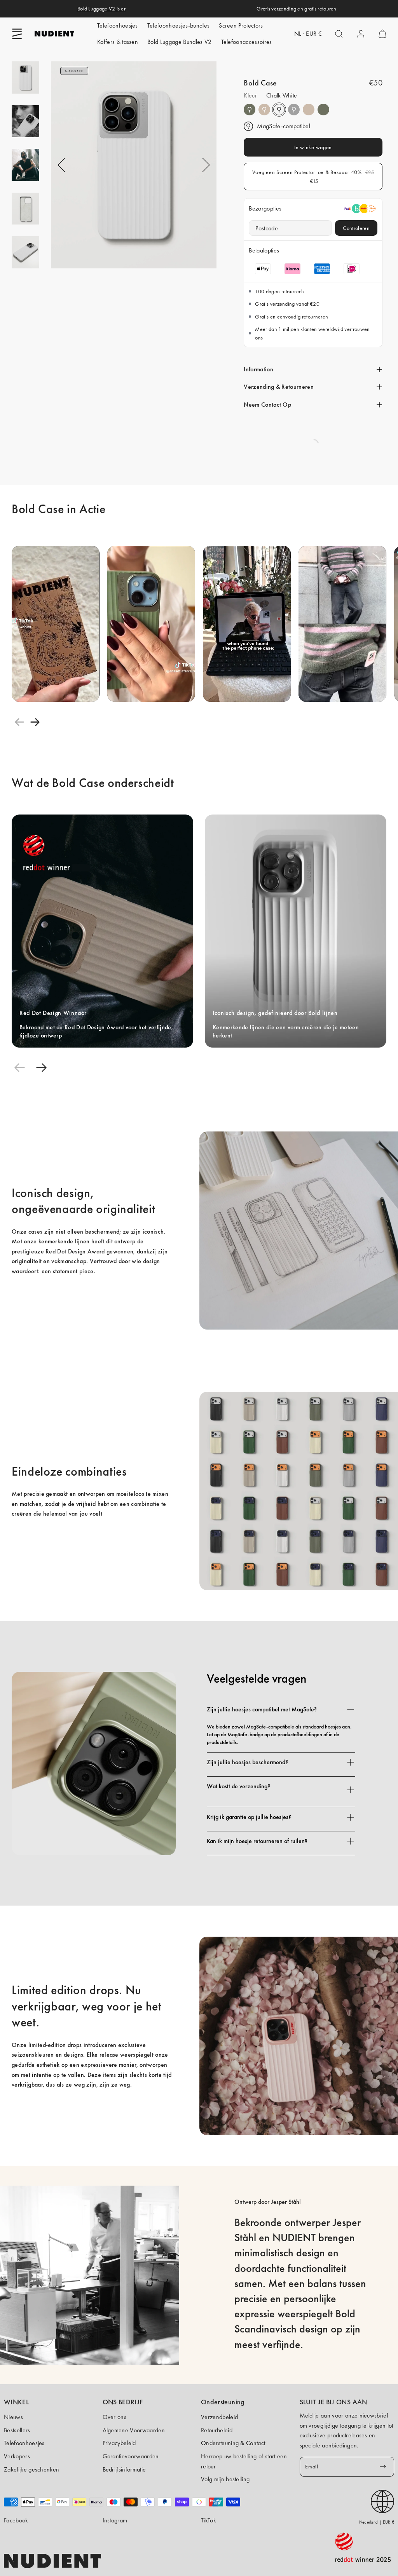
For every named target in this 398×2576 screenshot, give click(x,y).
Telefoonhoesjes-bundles (178, 25)
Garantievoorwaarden (131, 2456)
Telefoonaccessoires (247, 42)
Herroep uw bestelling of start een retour (244, 2461)
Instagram (115, 2520)
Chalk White (279, 110)
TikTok (209, 2520)
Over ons (115, 2417)
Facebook (16, 2520)
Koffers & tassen (118, 42)
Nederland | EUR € (377, 2522)
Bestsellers (17, 2430)
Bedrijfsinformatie (124, 2469)
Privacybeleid (119, 2443)
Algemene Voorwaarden (134, 2430)
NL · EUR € (308, 34)
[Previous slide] (19, 722)
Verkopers (17, 2456)
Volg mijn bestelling (225, 2479)
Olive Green (250, 110)
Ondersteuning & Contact (233, 2443)
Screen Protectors (241, 25)
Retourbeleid (217, 2430)
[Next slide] (35, 722)
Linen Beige (264, 110)
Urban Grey (294, 110)
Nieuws (13, 2417)
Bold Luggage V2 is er (101, 9)
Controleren (356, 228)
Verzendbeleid (219, 2417)
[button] (17, 34)
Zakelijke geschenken (31, 2469)
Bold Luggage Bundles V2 (179, 42)
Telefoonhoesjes (118, 25)
